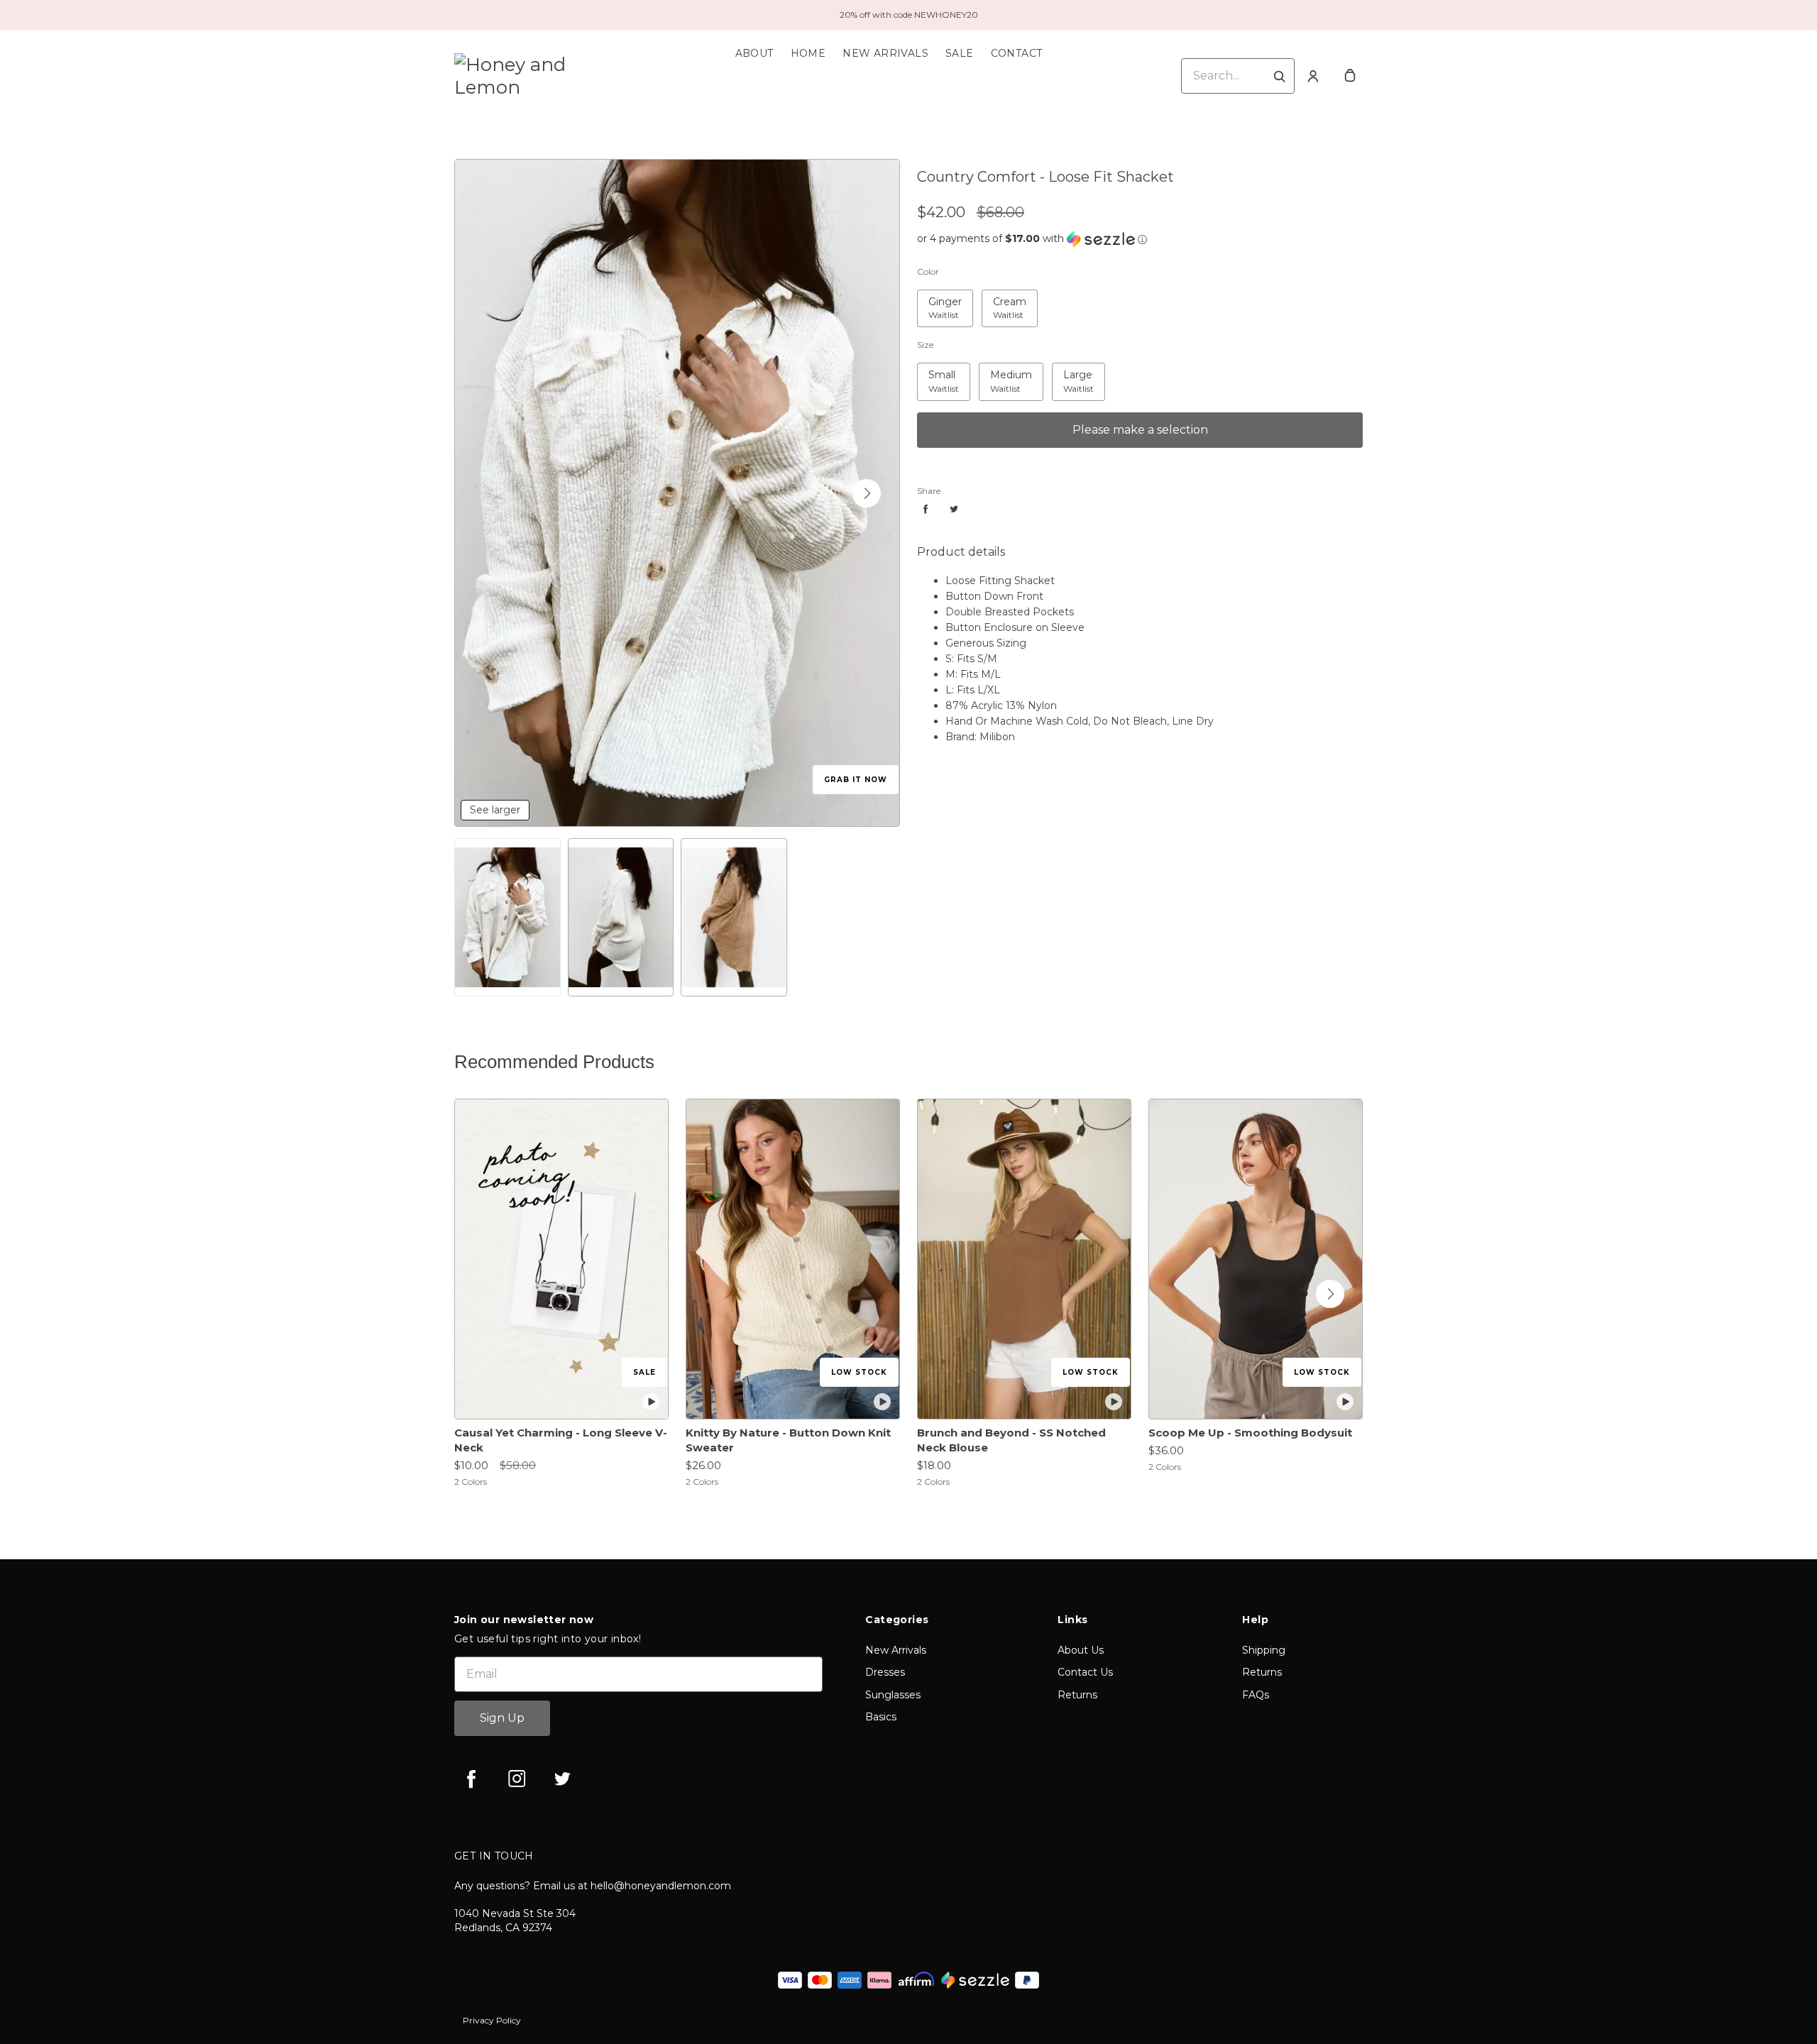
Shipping (1264, 1650)
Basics (881, 1717)
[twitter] (562, 1779)
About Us (1081, 1650)
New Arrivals (885, 53)
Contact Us (1085, 1672)
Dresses (885, 1672)
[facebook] (471, 1779)
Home (808, 53)
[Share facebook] (926, 509)
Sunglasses (893, 1695)
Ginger (937, 298)
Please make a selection (1140, 430)
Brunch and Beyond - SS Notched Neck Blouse (1011, 1440)
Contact (1017, 53)
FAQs (1256, 1695)
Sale (960, 53)
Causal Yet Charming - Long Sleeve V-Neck (561, 1440)
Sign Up (502, 1718)
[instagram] (517, 1779)
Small (933, 372)
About (754, 53)
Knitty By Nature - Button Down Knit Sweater (788, 1440)
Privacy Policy (492, 2020)
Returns (1077, 1695)
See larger (495, 810)
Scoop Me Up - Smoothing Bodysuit (1250, 1433)
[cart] (1350, 76)
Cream (1000, 298)
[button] (867, 493)
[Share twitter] (954, 509)
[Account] (1313, 76)
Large (1068, 372)
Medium (1003, 372)
